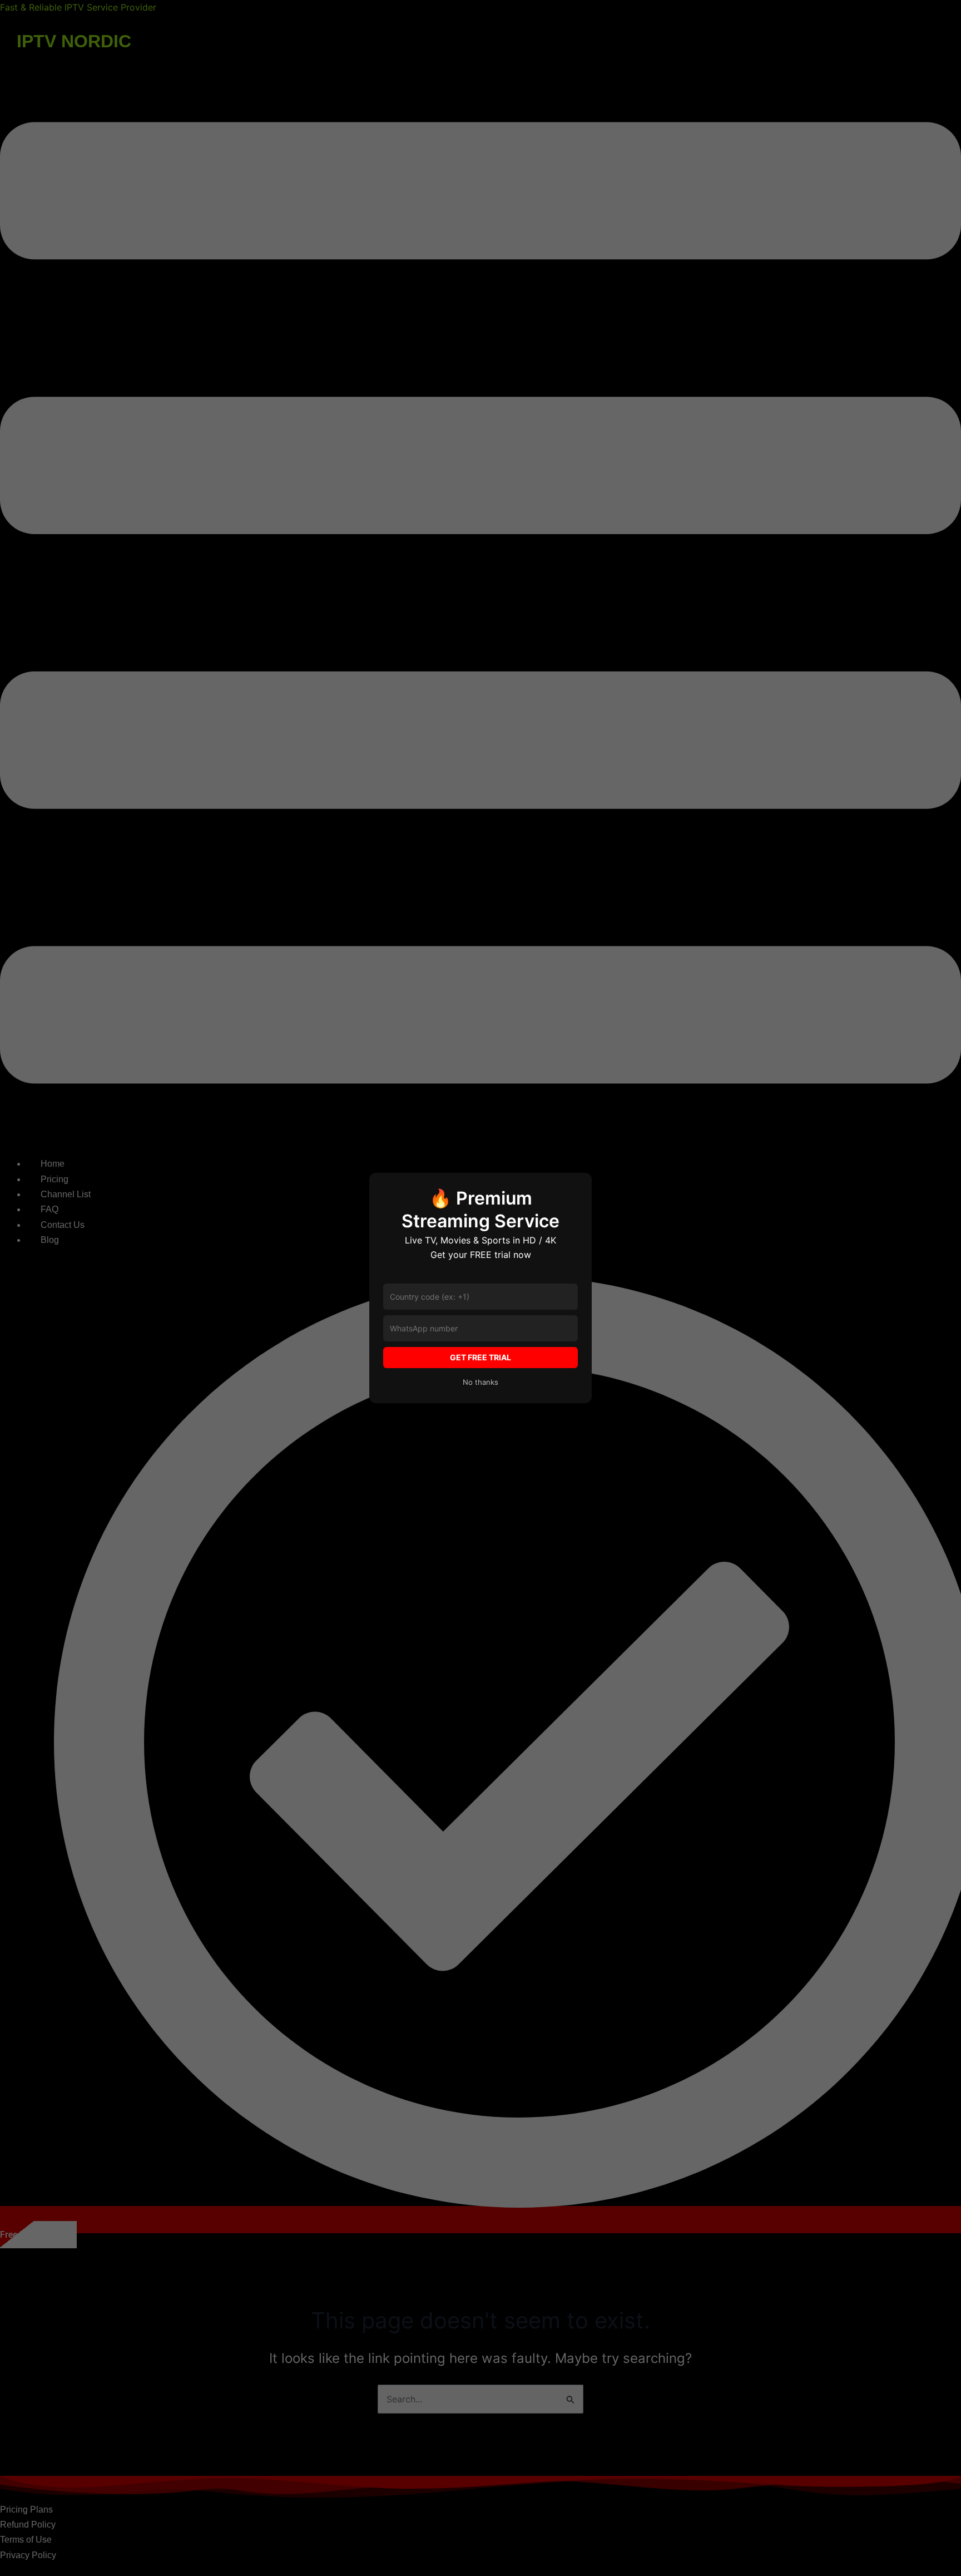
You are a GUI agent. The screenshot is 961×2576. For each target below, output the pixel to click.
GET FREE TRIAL (481, 1357)
